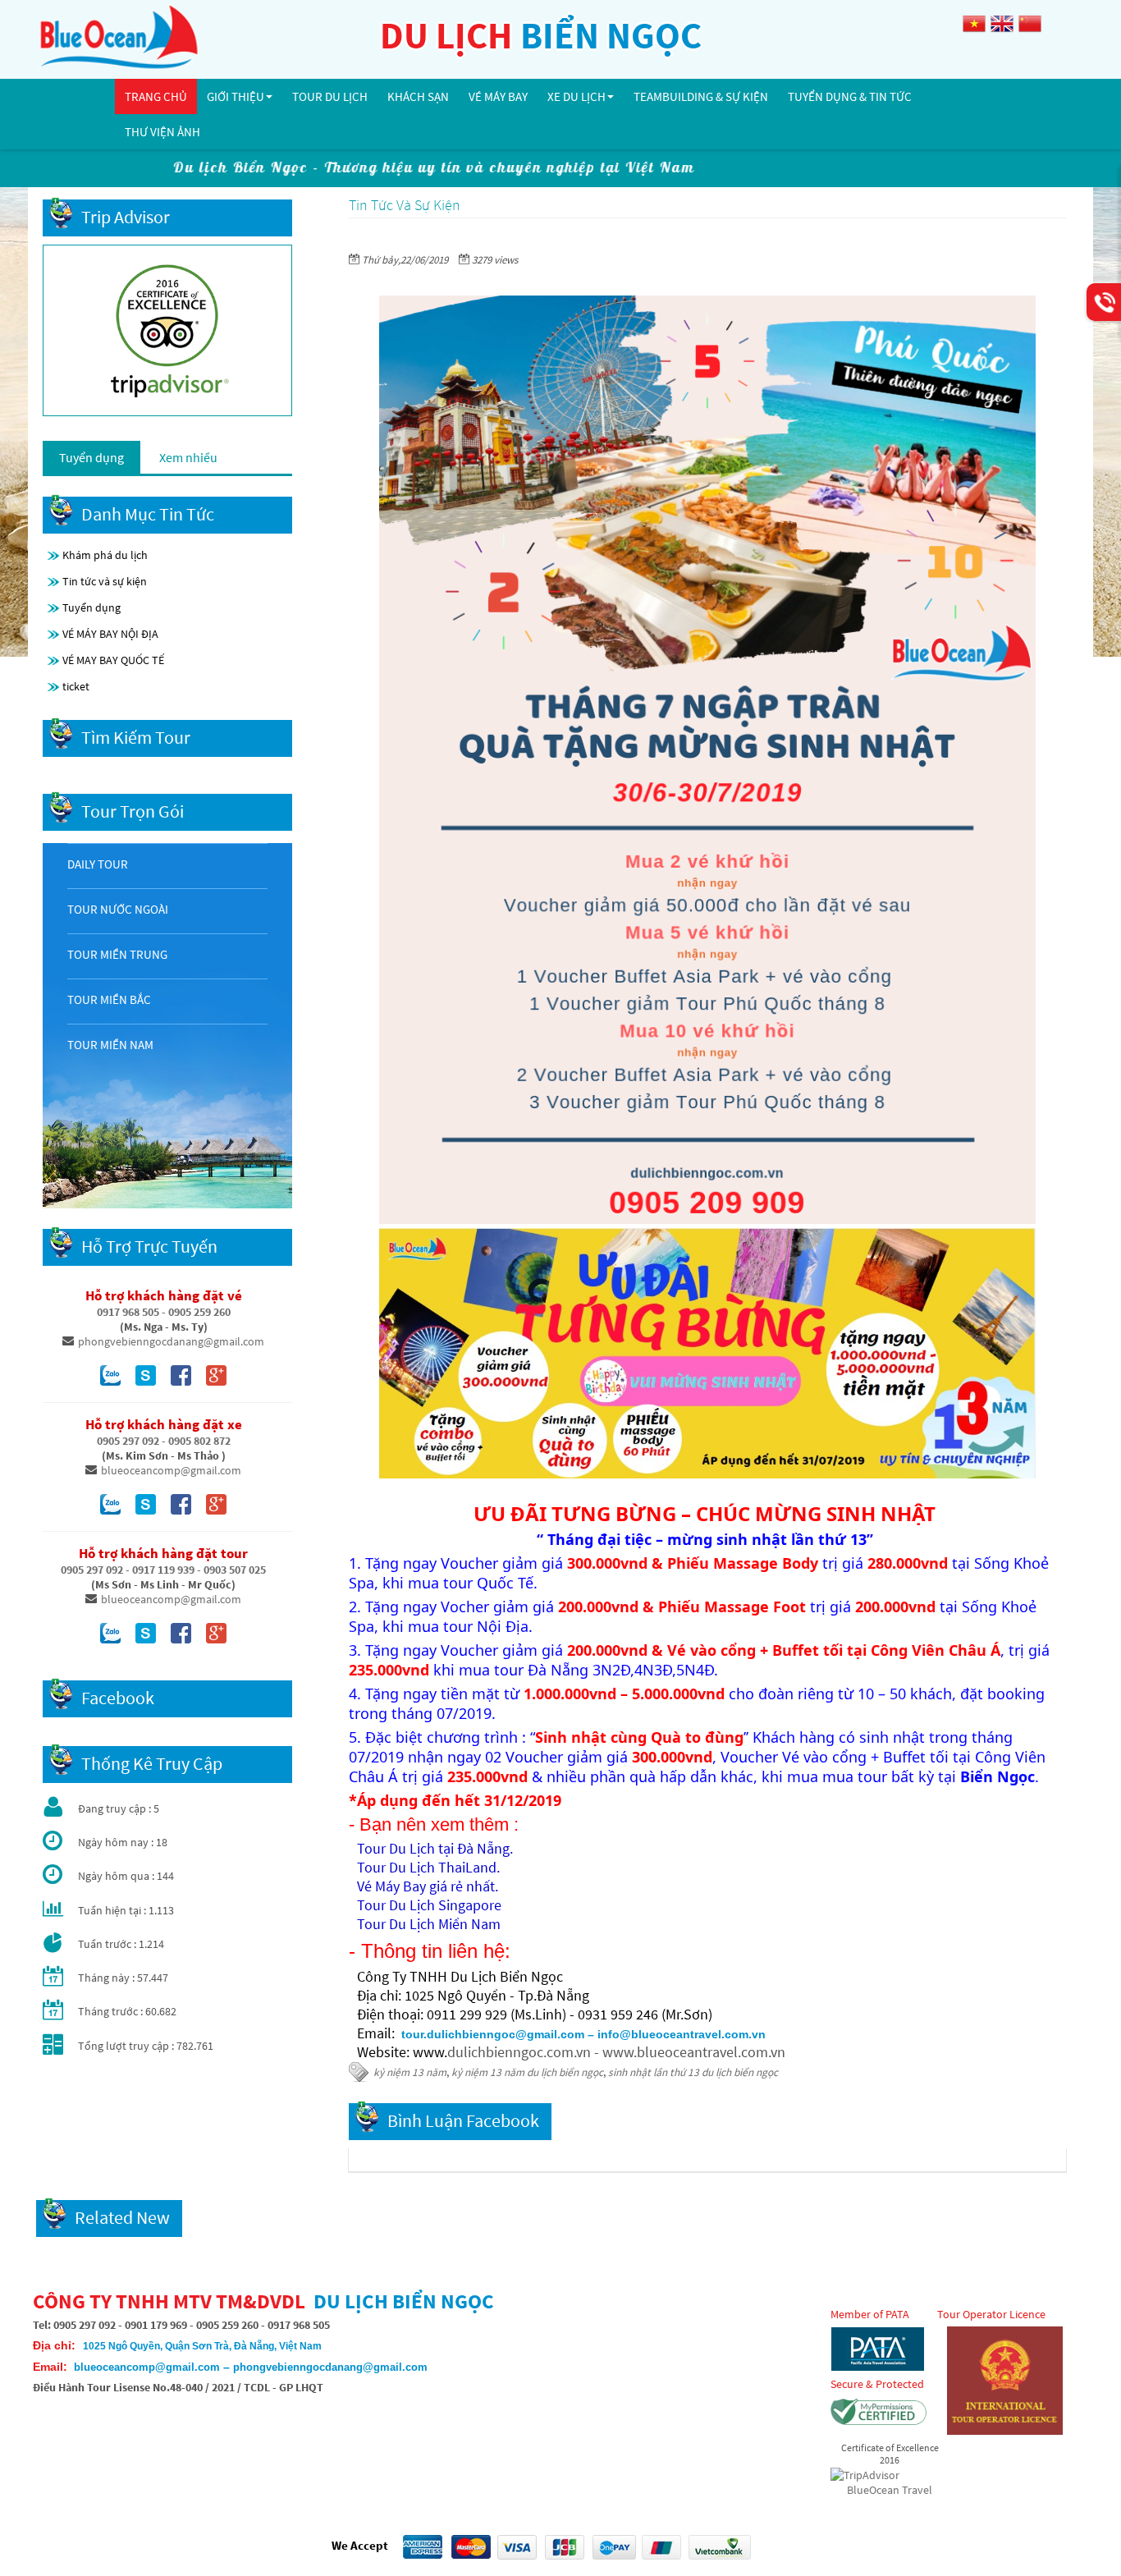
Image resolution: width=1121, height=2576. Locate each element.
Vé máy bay (498, 96)
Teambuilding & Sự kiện (701, 96)
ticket (76, 686)
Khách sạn (418, 96)
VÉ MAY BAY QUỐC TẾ (113, 660)
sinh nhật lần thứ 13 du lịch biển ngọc (693, 2072)
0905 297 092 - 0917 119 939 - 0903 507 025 (163, 1570)
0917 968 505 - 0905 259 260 (164, 1312)
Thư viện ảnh (162, 132)
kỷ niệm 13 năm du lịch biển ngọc (527, 2072)
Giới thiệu (236, 96)
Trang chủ (156, 96)
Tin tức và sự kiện (105, 581)
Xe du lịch (577, 96)
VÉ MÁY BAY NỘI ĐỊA (110, 634)
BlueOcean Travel (890, 2490)
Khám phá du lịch (105, 555)
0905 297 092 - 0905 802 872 (164, 1441)
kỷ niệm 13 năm (410, 2072)
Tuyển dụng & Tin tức (850, 96)
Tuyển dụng (92, 607)
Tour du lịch (330, 96)
